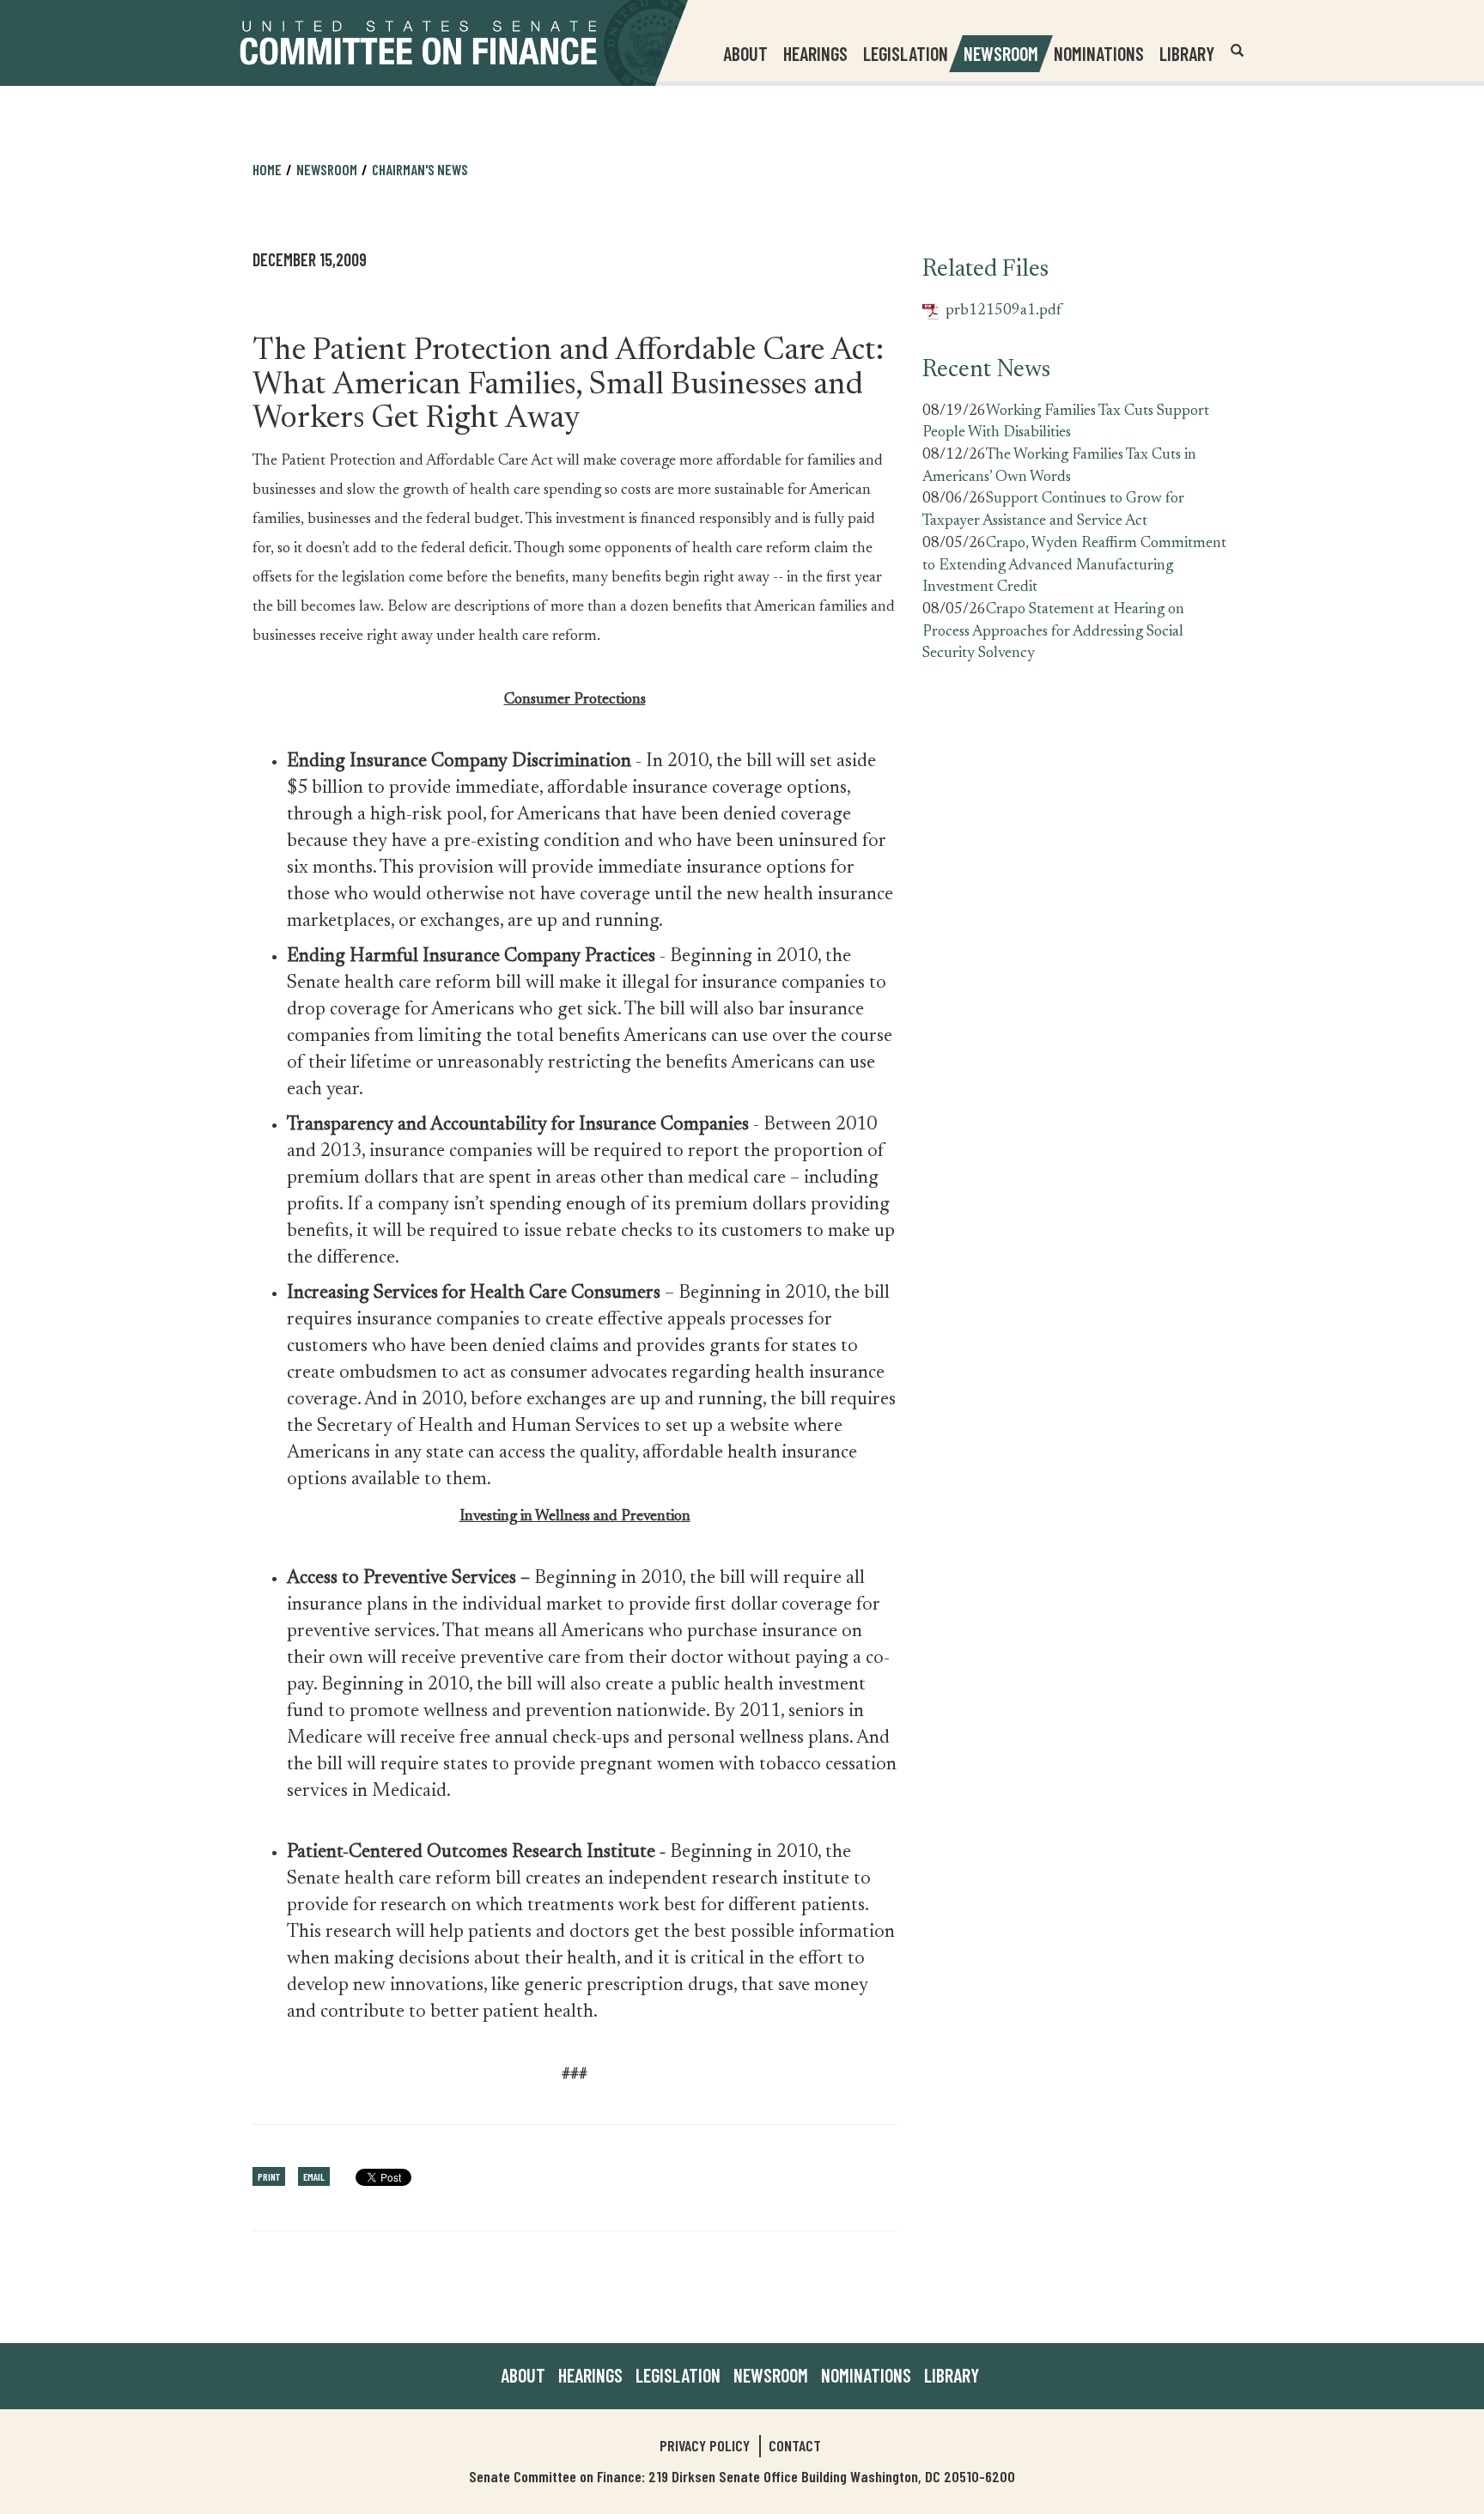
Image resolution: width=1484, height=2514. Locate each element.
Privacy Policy (705, 2445)
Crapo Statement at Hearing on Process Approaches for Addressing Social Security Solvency (1053, 632)
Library (1187, 53)
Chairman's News (420, 169)
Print (269, 2176)
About (523, 2375)
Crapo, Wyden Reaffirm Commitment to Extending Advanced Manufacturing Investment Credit (1074, 566)
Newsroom (771, 2375)
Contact (795, 2445)
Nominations (1099, 53)
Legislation (906, 53)
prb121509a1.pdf (992, 312)
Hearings (815, 53)
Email (314, 2176)
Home (267, 169)
